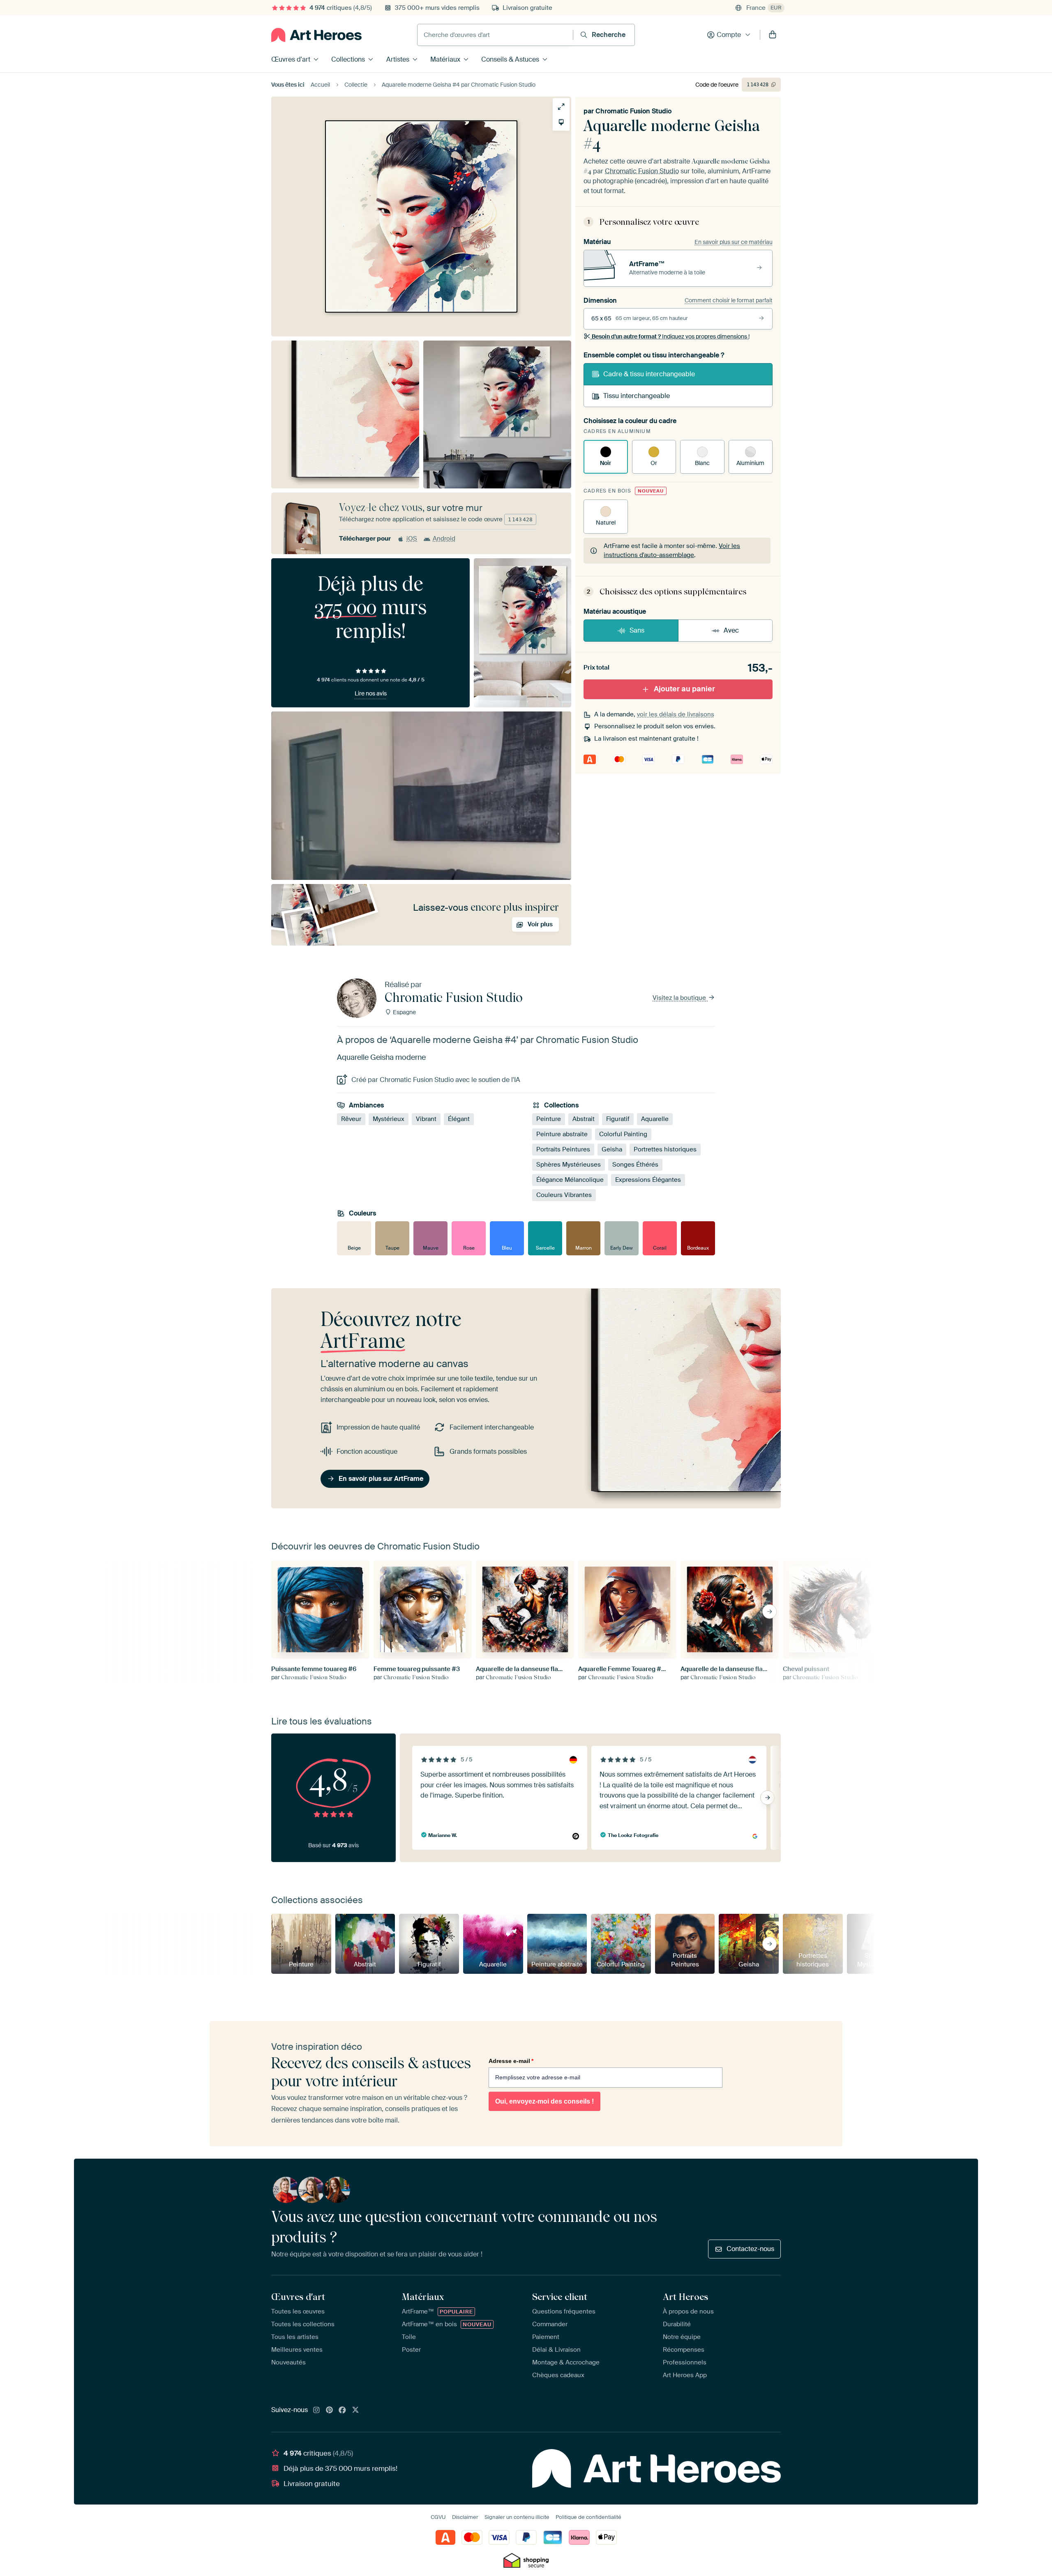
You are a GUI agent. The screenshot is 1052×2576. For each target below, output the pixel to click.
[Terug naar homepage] (316, 35)
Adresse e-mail (511, 2061)
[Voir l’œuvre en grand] (561, 107)
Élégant (459, 1119)
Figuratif (618, 1119)
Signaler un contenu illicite (517, 2517)
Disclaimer (465, 2517)
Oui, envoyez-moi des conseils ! (544, 2101)
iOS (412, 539)
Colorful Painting (623, 1134)
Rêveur (351, 1119)
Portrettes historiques (665, 1149)
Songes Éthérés (635, 1165)
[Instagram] (316, 2410)
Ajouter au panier (684, 689)
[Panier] (773, 35)
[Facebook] (342, 2410)
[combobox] (495, 35)
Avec (731, 630)
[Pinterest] (330, 2410)
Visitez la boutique (680, 998)
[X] (355, 2410)
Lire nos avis (371, 693)
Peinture (549, 1119)
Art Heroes (685, 2297)
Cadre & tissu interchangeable (649, 374)
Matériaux (445, 59)
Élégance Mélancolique (570, 1180)
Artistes (398, 59)
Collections (348, 59)
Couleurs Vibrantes (564, 1195)
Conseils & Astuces (510, 59)
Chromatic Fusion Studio (633, 111)
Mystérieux (389, 1119)
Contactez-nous (750, 2249)
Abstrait (584, 1119)
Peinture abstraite (562, 1134)
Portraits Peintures (563, 1149)
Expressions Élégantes (648, 1180)
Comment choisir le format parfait (729, 300)
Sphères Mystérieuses (569, 1165)
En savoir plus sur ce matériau (734, 242)
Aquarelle (655, 1119)
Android (444, 539)
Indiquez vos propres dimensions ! (671, 336)
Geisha (612, 1149)
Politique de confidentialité (588, 2517)
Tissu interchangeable (637, 396)
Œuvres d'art (291, 59)
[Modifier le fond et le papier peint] (561, 122)
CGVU (438, 2517)
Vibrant (426, 1119)
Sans (637, 630)
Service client (560, 2297)
